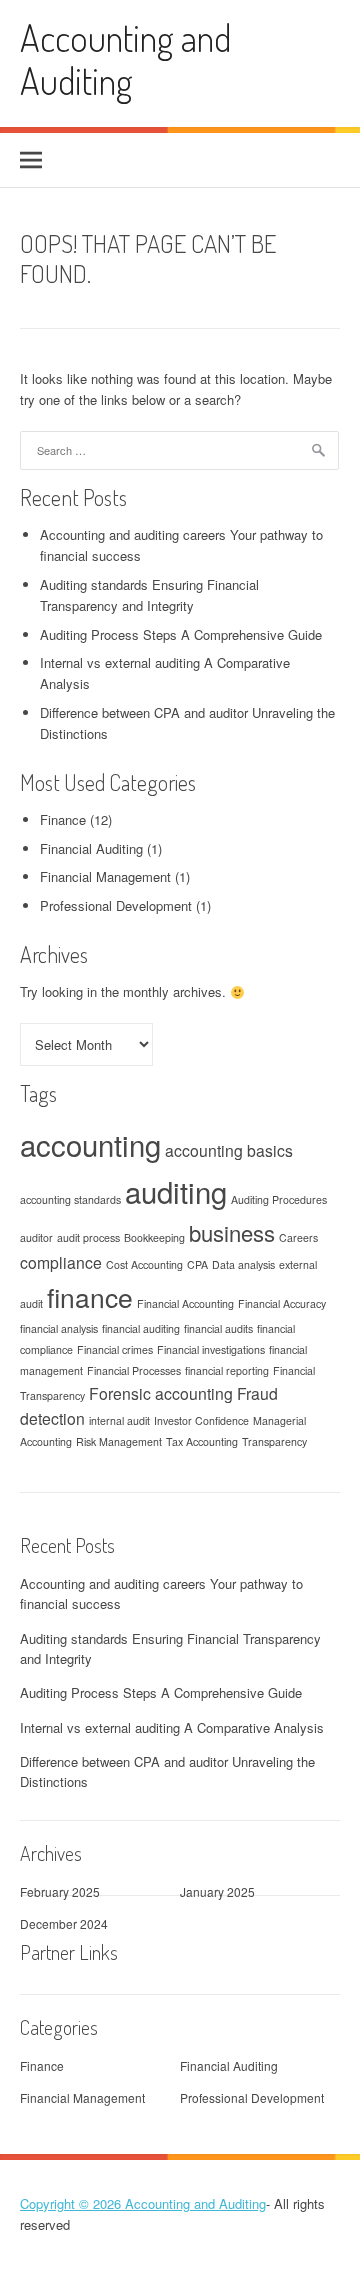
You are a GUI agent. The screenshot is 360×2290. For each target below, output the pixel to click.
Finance (63, 819)
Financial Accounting (185, 1303)
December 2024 (64, 1923)
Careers (298, 1237)
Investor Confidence (201, 1420)
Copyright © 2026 (72, 2203)
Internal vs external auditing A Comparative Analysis (172, 1727)
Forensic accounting (161, 1393)
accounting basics (229, 1150)
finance (90, 1297)
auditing (176, 1191)
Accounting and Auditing (125, 59)
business (232, 1232)
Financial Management (105, 876)
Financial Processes (134, 1370)
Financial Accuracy (282, 1303)
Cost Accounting (144, 1264)
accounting (90, 1144)
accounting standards (70, 1199)
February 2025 (60, 1891)
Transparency (274, 1441)
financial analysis (59, 1328)
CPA (197, 1264)
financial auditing (141, 1328)
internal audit (119, 1420)
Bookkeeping (154, 1237)
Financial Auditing (91, 848)
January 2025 (217, 1891)
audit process (88, 1237)
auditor (36, 1237)
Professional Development (116, 905)
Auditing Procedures (279, 1199)
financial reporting (227, 1370)
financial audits (218, 1328)
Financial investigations (211, 1349)
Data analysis (243, 1264)
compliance (61, 1262)
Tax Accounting (202, 1441)
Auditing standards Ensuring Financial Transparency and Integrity (149, 595)
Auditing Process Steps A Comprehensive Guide (181, 634)
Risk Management (119, 1441)
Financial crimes (115, 1349)
